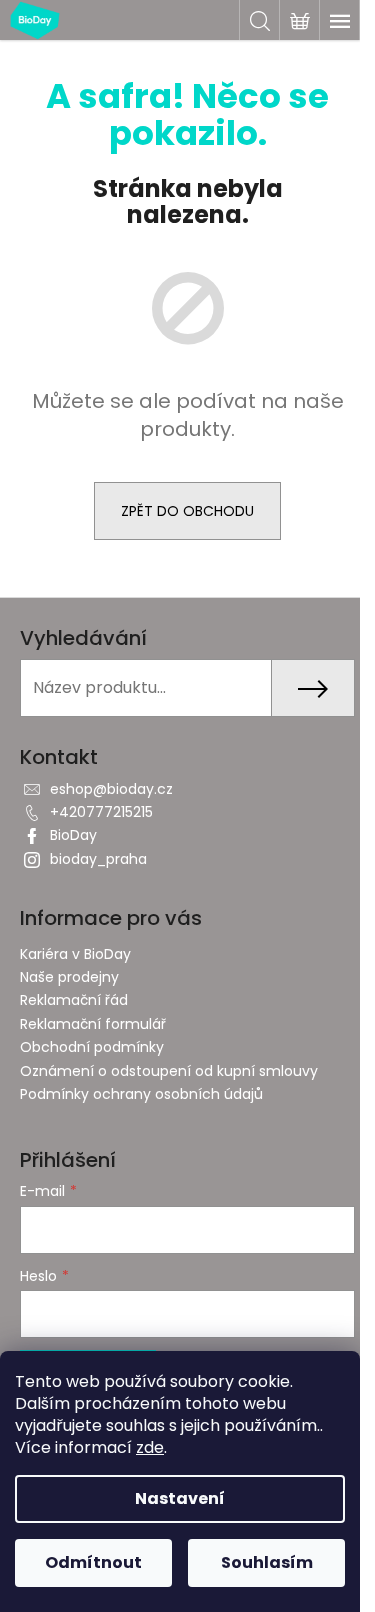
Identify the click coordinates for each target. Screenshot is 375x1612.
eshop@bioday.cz (111, 789)
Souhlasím (267, 1562)
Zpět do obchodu (187, 511)
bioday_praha (98, 859)
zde (150, 1447)
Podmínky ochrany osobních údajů (141, 1094)
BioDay (73, 835)
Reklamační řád (74, 1000)
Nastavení (180, 1498)
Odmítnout (93, 1562)
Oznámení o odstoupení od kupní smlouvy (169, 1071)
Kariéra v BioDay (75, 954)
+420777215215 (101, 812)
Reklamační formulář (93, 1024)
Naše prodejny (69, 977)
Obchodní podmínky (92, 1047)
